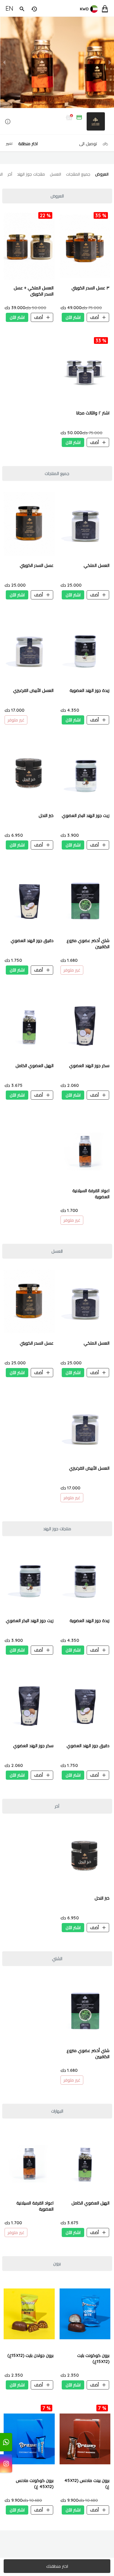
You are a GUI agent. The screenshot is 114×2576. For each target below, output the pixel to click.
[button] (57, 122)
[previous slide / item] (4, 62)
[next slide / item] (110, 62)
